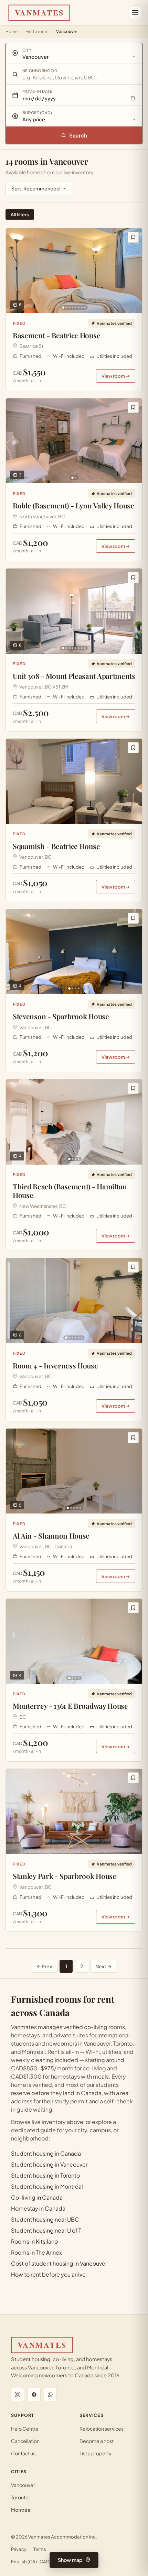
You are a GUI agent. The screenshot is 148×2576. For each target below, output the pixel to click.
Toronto (20, 2497)
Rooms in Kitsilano (34, 2241)
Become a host (97, 2441)
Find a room (37, 31)
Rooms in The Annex (36, 2252)
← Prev (44, 1966)
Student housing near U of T (46, 2230)
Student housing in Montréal (47, 2186)
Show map (70, 2560)
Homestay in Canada (38, 2208)
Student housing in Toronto (45, 2175)
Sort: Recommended (35, 188)
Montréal (21, 2510)
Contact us (23, 2453)
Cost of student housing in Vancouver (59, 2263)
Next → (103, 1966)
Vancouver (23, 2485)
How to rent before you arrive (48, 2274)
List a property (96, 2453)
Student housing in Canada (46, 2153)
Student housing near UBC (45, 2219)
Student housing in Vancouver (49, 2164)
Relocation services (102, 2429)
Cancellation (25, 2441)
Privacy (19, 2549)
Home (12, 31)
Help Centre (25, 2429)
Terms (40, 2549)
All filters (20, 214)
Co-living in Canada (37, 2197)
